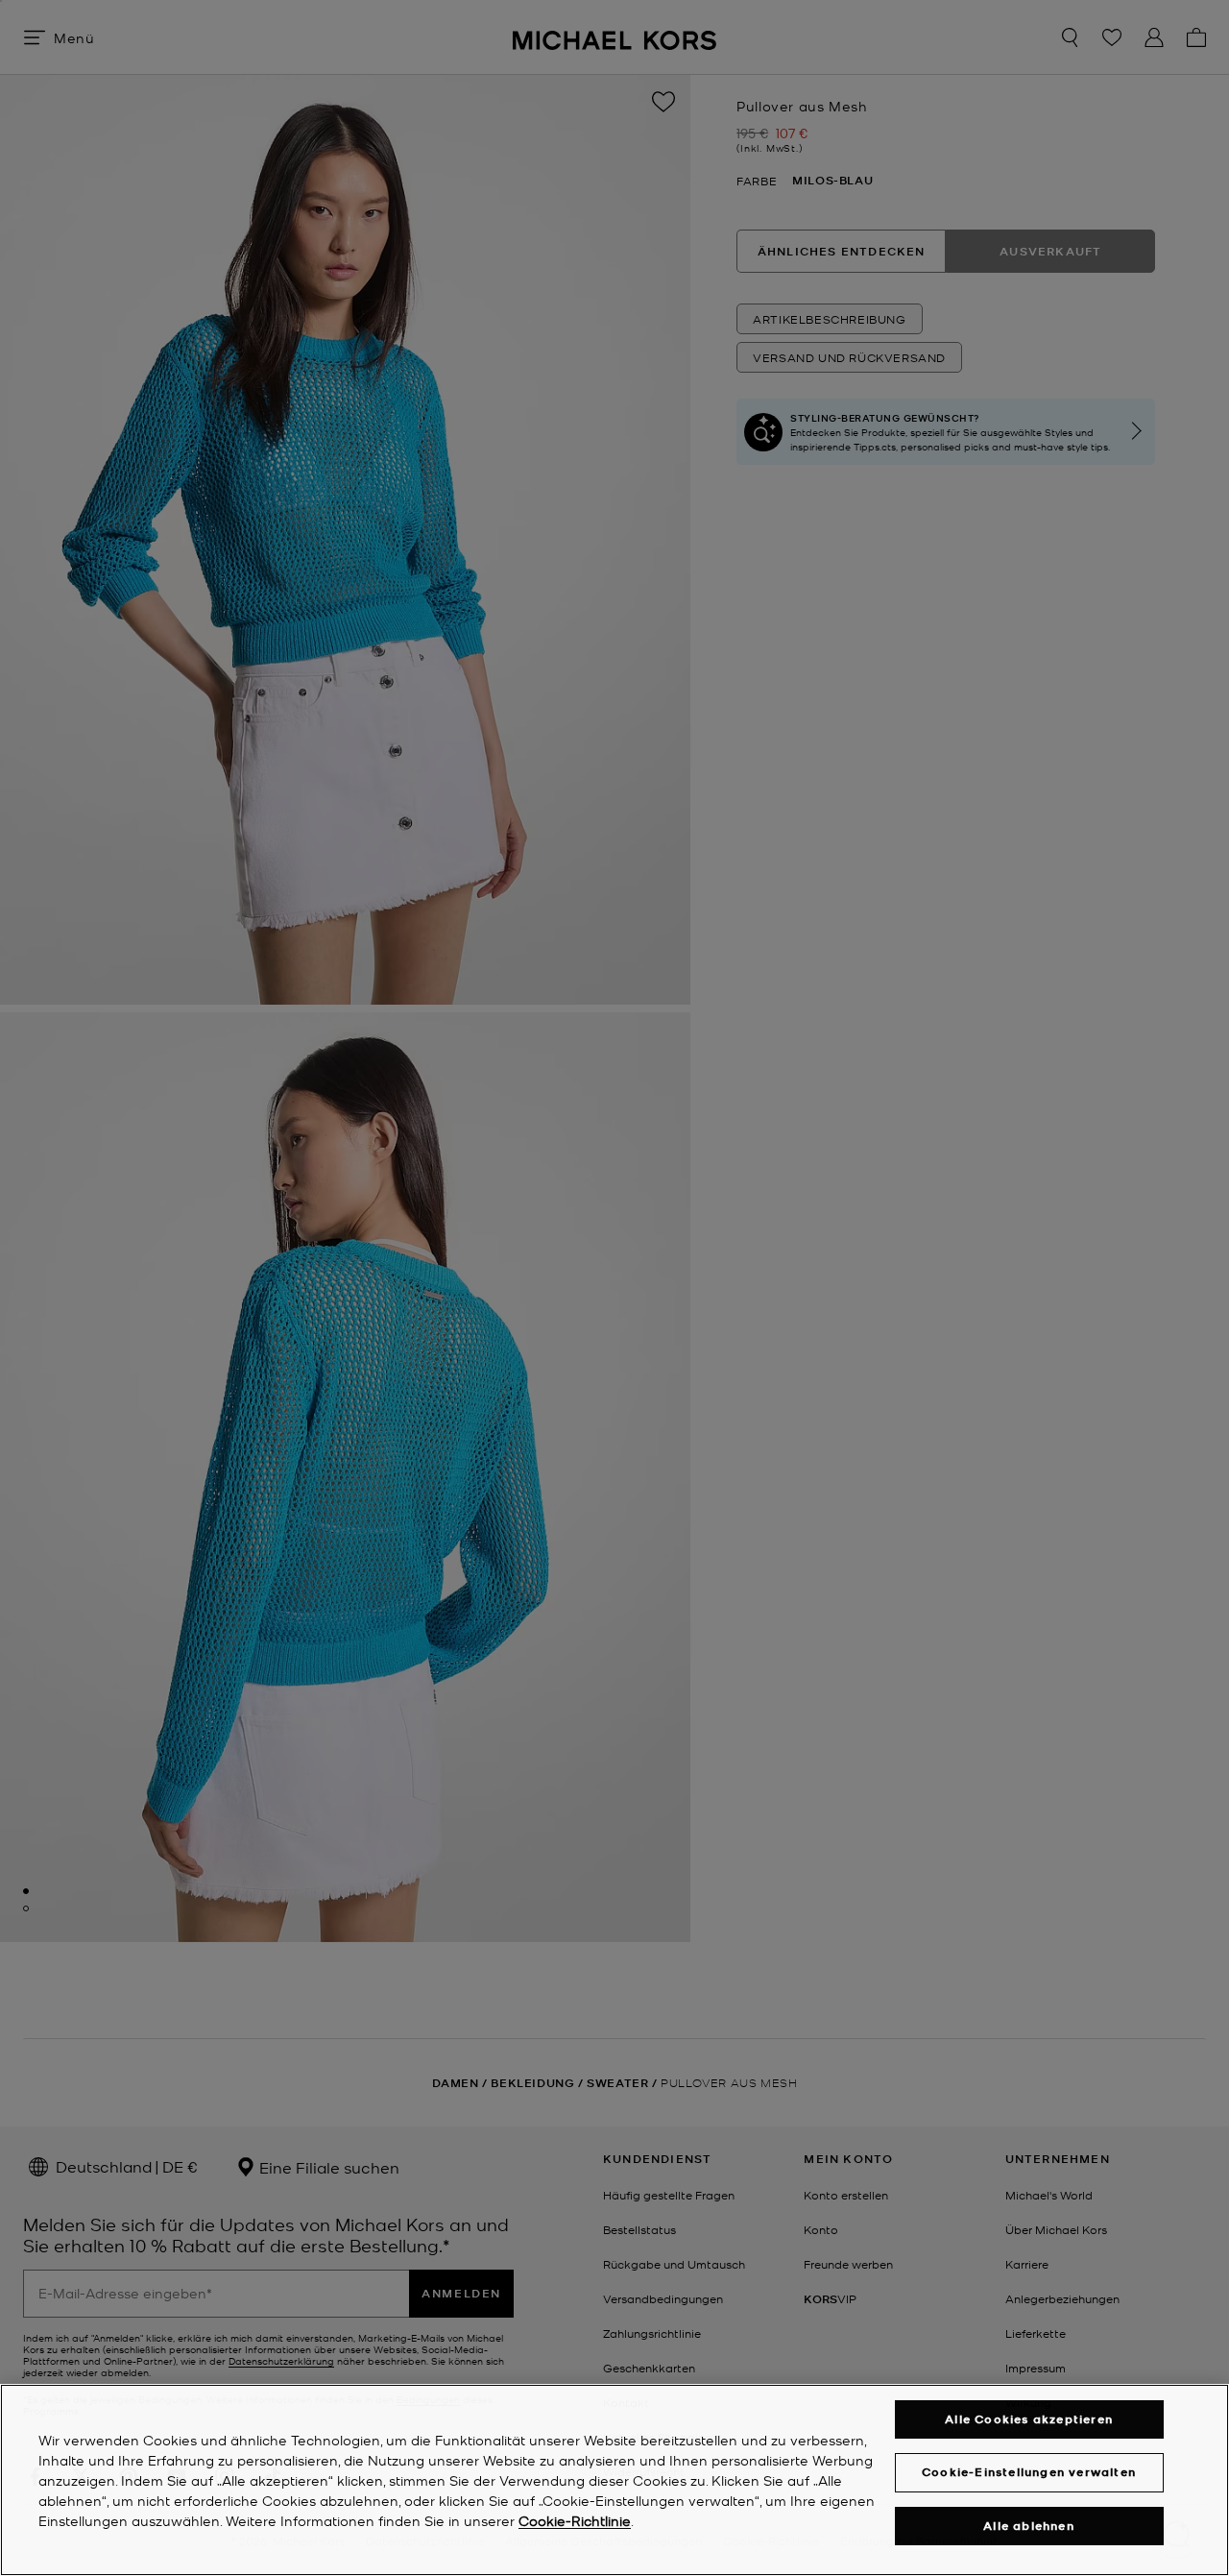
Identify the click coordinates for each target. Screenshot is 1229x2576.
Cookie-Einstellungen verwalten (1029, 2472)
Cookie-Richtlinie (575, 2520)
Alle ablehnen (1029, 2526)
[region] (614, 2480)
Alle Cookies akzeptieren (1029, 2419)
